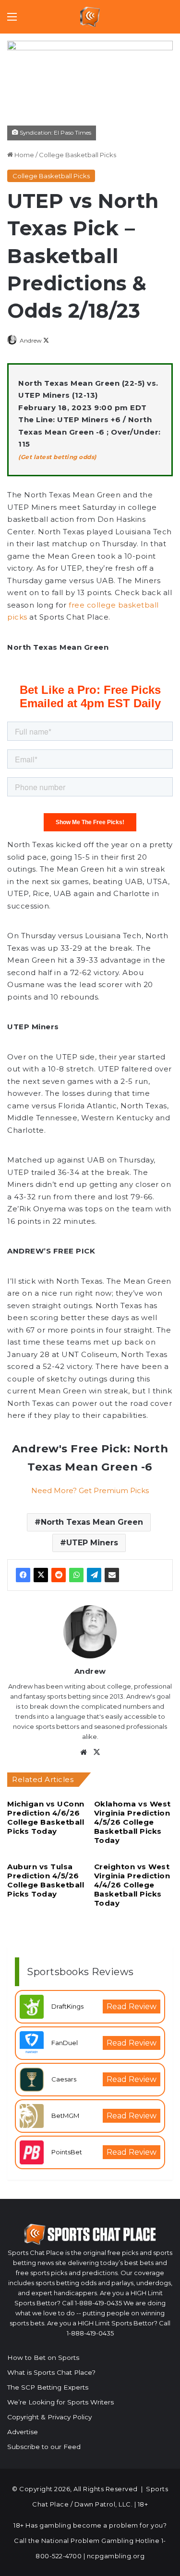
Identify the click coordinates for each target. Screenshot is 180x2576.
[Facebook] (23, 1575)
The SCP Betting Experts (48, 2387)
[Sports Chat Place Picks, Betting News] (90, 17)
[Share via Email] (112, 1575)
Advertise (23, 2432)
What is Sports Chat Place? (51, 2372)
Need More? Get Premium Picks (90, 1490)
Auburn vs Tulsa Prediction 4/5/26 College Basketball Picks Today (46, 1880)
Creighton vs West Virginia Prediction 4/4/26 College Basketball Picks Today (132, 1885)
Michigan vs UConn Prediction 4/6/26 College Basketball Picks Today (46, 1817)
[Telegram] (94, 1575)
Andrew (31, 340)
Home (24, 155)
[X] (41, 1575)
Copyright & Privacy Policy (49, 2417)
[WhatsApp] (76, 1575)
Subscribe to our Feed (44, 2447)
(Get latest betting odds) (57, 457)
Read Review (132, 2007)
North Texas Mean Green (92, 1522)
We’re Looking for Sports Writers (60, 2402)
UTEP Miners (92, 1543)
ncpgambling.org (116, 2556)
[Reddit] (59, 1575)
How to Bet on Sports (43, 2357)
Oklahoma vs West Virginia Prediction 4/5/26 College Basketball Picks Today (132, 1822)
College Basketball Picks (78, 155)
